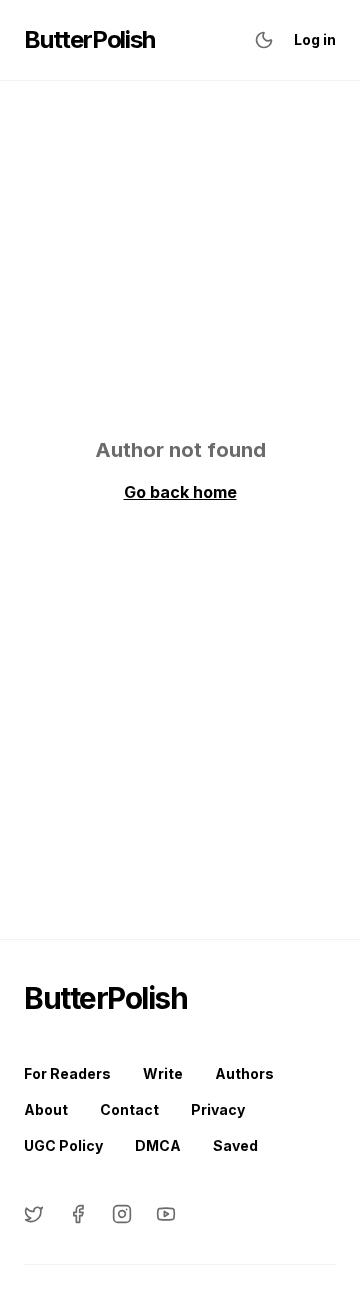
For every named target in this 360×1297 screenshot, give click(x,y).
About (46, 1109)
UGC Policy (63, 1145)
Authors (244, 1073)
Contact (129, 1109)
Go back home (180, 492)
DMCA (158, 1145)
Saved (235, 1145)
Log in (315, 39)
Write (163, 1073)
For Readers (67, 1073)
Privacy (218, 1109)
